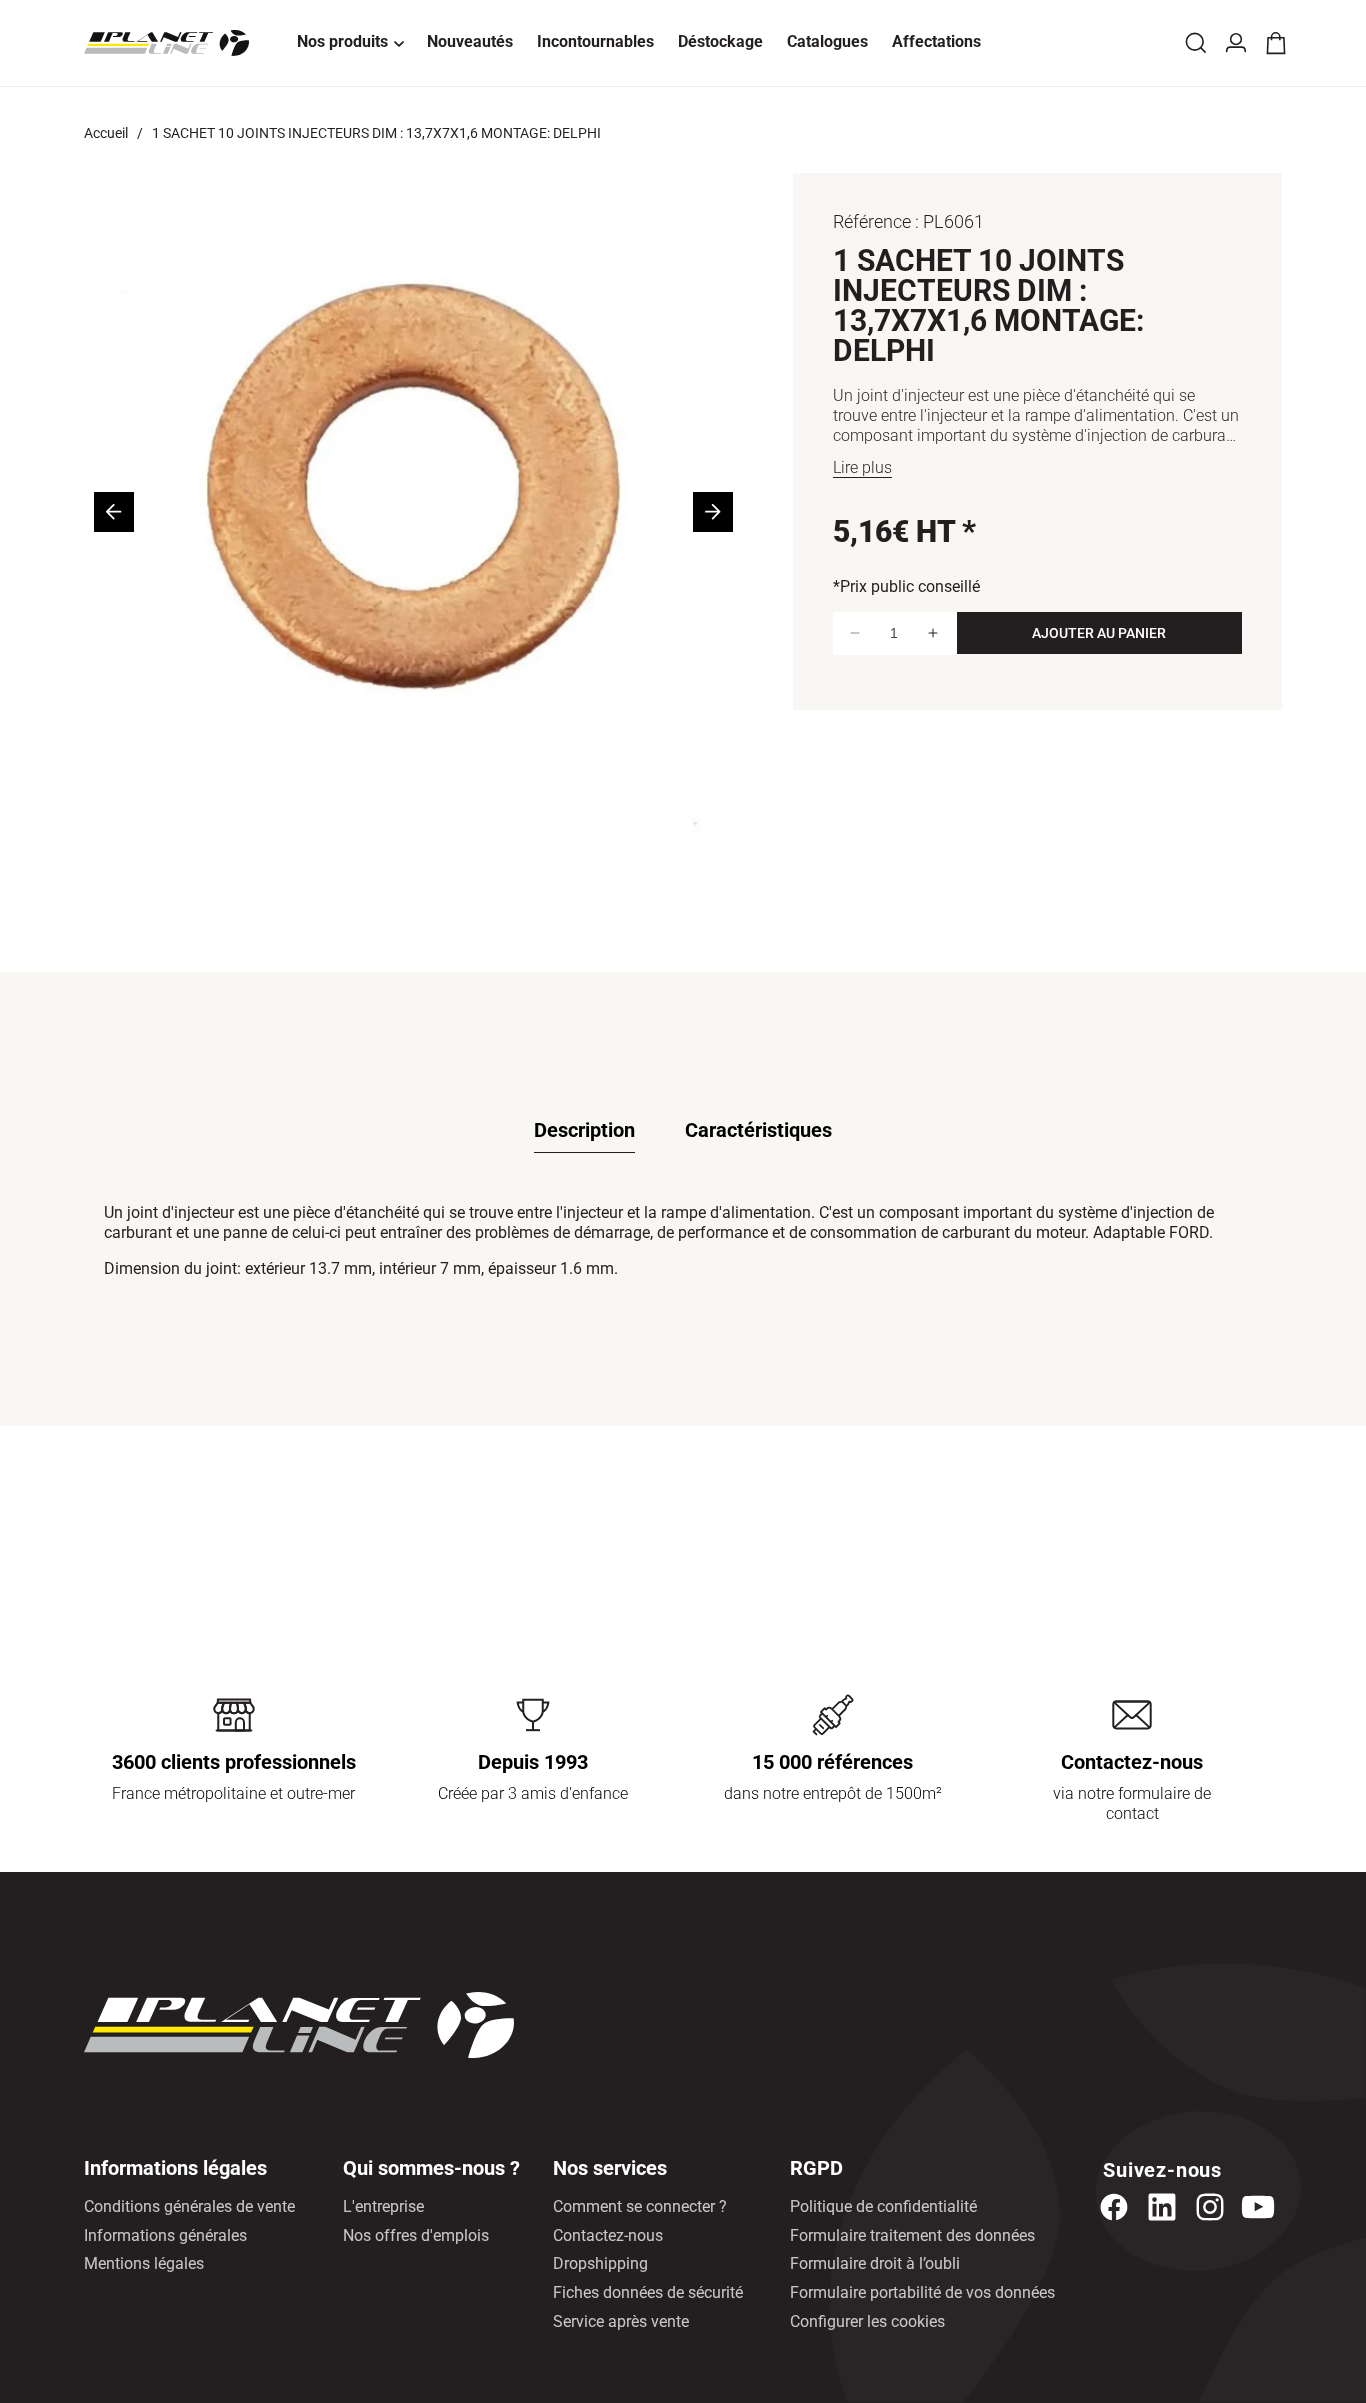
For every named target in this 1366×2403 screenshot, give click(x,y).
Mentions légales (144, 2263)
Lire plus (862, 467)
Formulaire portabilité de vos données (922, 2292)
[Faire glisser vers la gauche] (114, 512)
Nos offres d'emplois (416, 2235)
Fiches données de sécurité (648, 2292)
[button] (350, 43)
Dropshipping (600, 2263)
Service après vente (621, 2321)
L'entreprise (383, 2206)
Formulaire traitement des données (912, 2235)
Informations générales (165, 2235)
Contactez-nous (608, 2235)
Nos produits (342, 41)
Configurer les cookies (867, 2321)
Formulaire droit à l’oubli (875, 2263)
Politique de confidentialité (883, 2206)
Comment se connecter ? (640, 2206)
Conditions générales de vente (189, 2206)
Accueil (106, 133)
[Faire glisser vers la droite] (713, 512)
